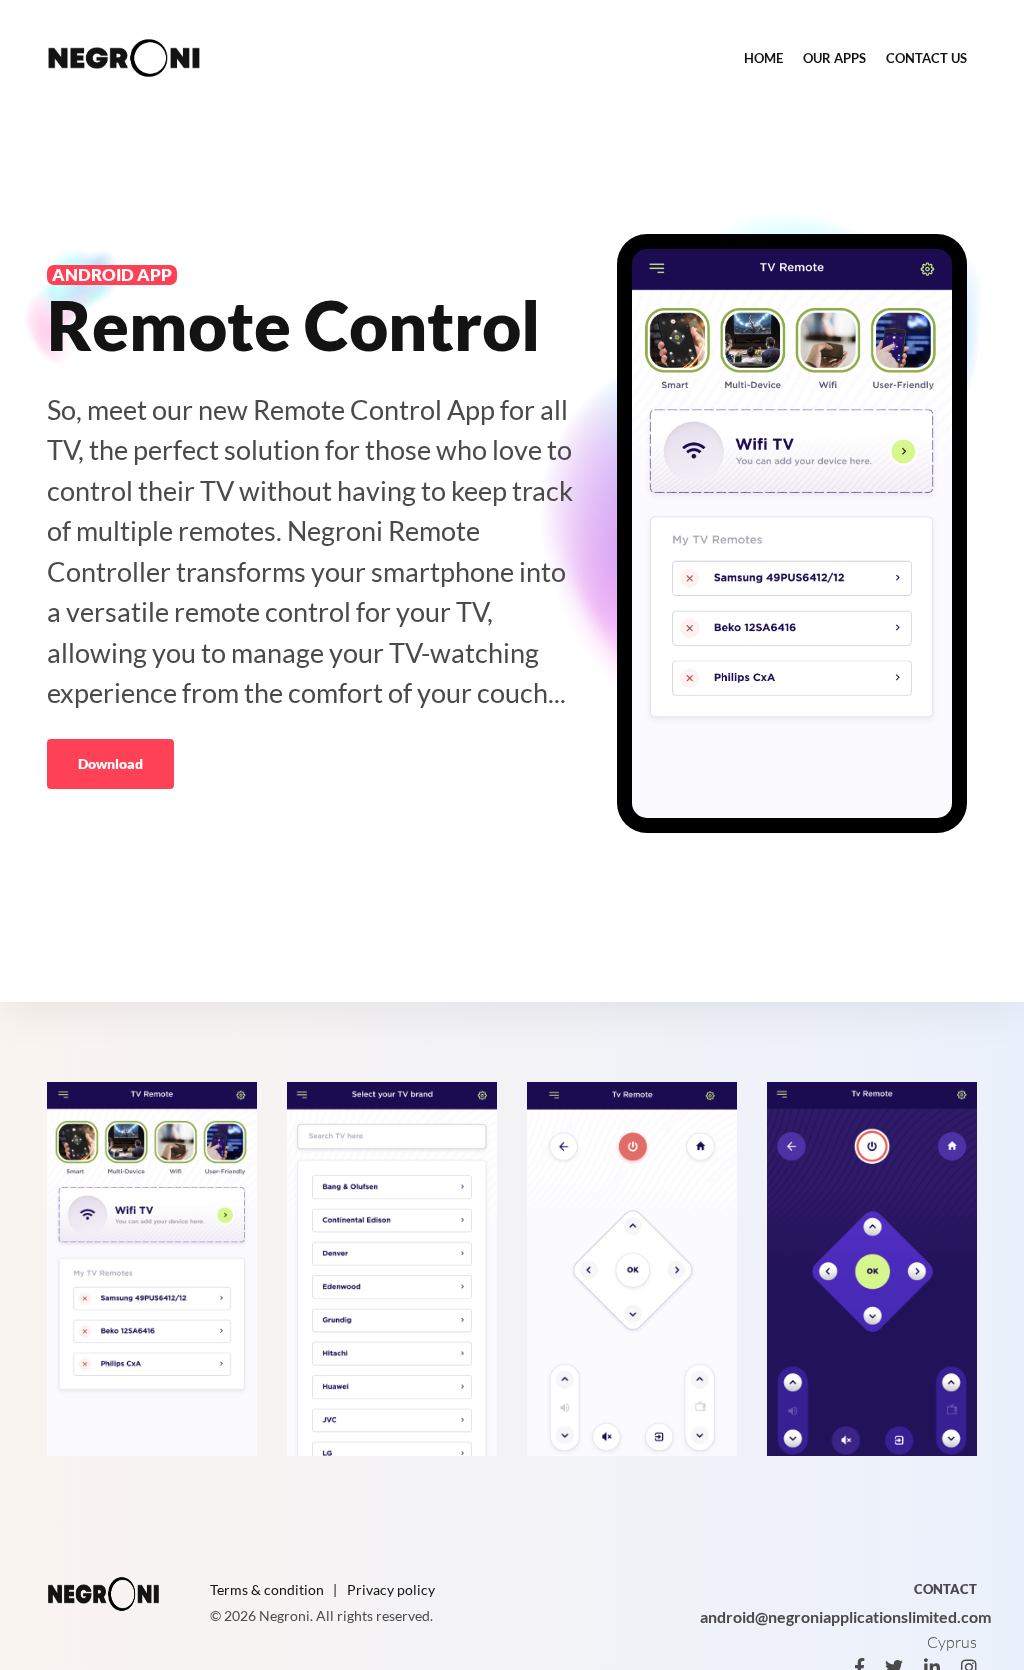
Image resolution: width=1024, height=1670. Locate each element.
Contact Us (926, 58)
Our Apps (834, 58)
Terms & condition (267, 1589)
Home (763, 58)
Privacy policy (391, 1589)
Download (110, 763)
